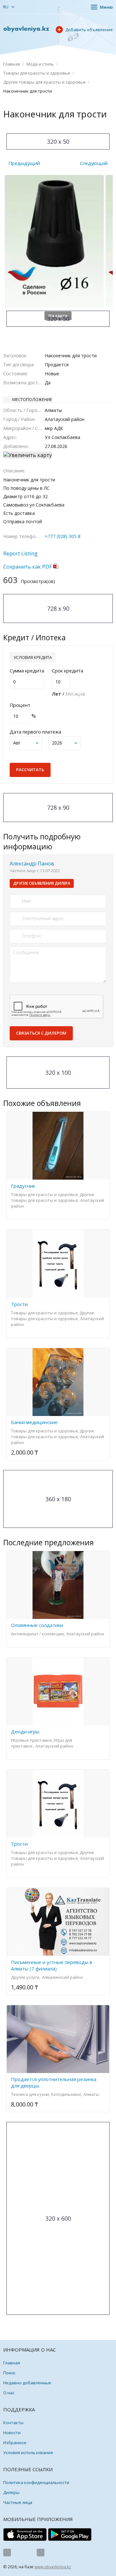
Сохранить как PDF (28, 567)
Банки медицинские (34, 1422)
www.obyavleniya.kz (53, 2567)
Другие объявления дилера (42, 883)
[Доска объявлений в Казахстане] (26, 29)
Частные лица (18, 2502)
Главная (12, 64)
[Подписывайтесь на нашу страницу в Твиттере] (24, 2553)
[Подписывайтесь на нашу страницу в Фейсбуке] (7, 2553)
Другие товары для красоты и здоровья (44, 82)
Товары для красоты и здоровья (37, 73)
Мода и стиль (40, 64)
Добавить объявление (89, 30)
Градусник (23, 1186)
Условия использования (28, 2453)
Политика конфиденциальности (36, 2482)
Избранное (15, 2443)
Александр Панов (32, 863)
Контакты (13, 2423)
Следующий (94, 163)
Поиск (9, 2373)
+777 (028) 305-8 (63, 536)
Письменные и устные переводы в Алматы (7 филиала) (52, 1965)
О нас (9, 2393)
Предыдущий (24, 163)
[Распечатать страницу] (52, 127)
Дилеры (11, 2492)
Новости (12, 2433)
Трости (19, 1304)
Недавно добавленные (27, 2383)
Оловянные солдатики (37, 1625)
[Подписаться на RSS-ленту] (41, 2553)
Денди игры (25, 1731)
